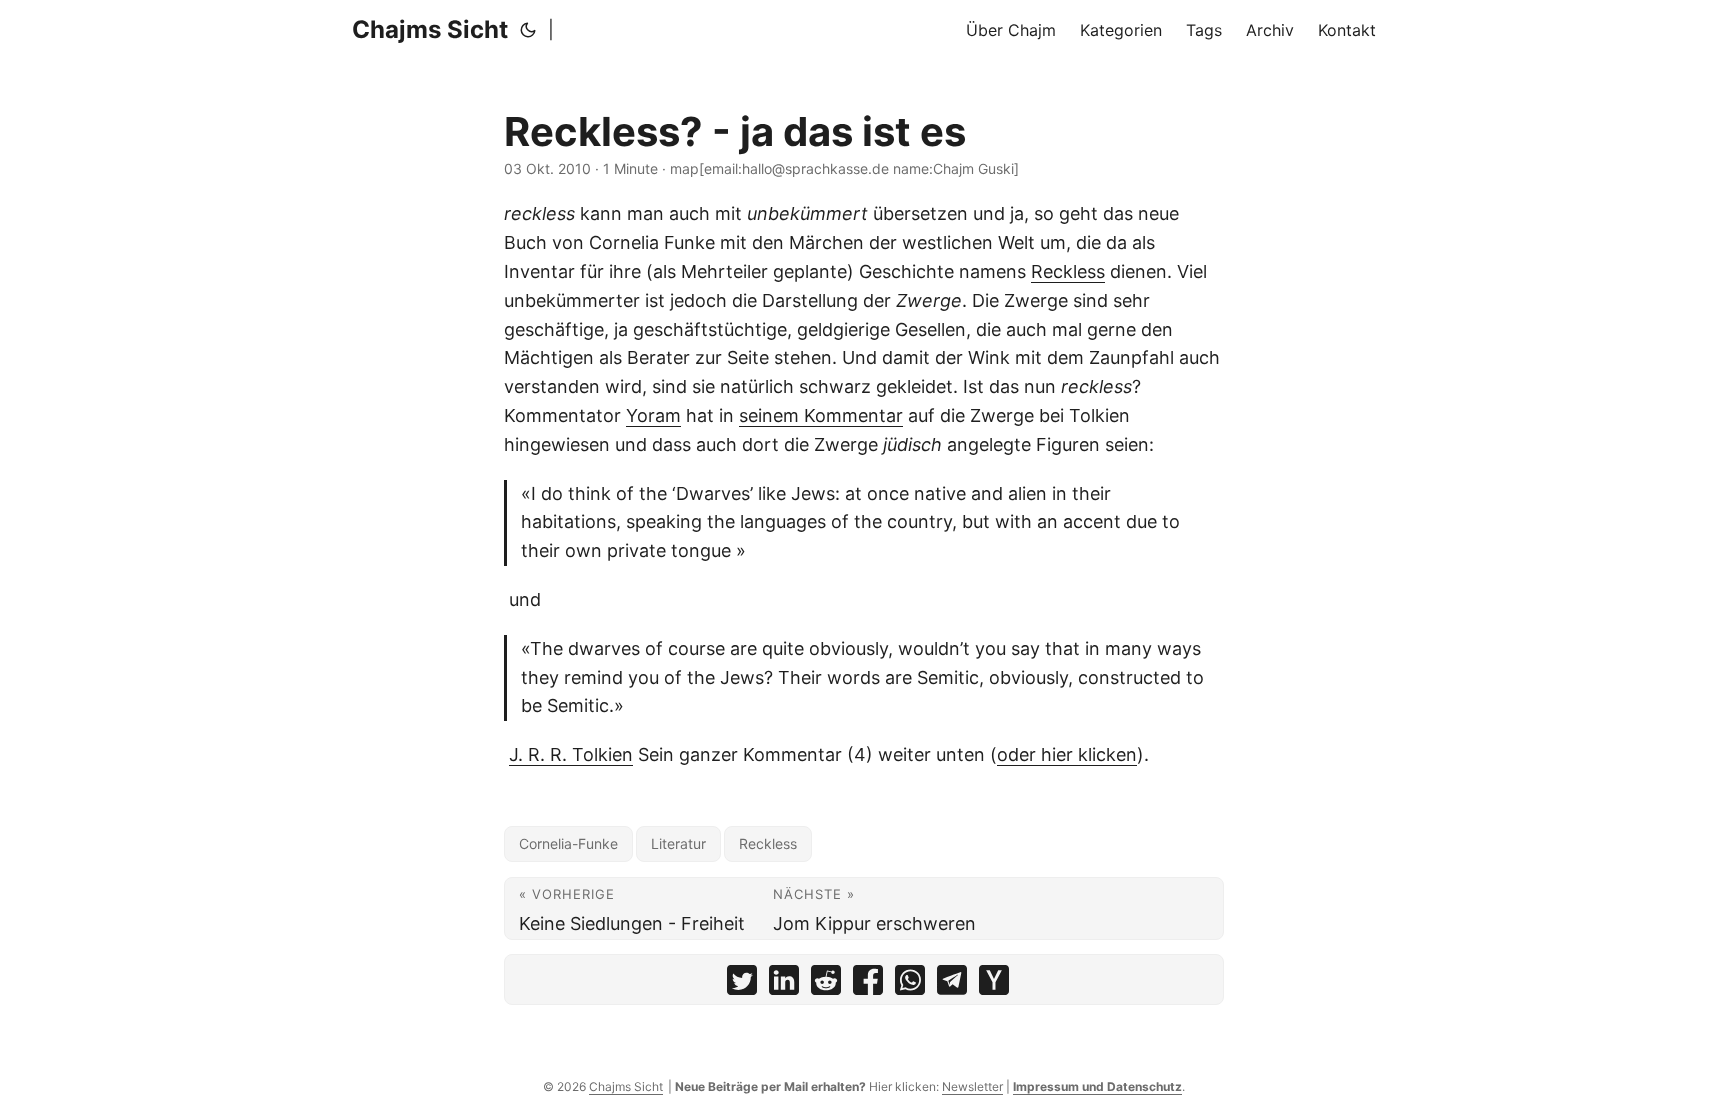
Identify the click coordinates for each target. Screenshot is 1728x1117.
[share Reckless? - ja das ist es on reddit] (826, 984)
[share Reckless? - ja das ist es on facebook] (868, 984)
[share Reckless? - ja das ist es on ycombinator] (994, 984)
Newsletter (972, 1086)
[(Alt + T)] (528, 30)
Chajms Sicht (430, 29)
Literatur (678, 843)
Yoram (653, 415)
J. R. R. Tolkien (571, 754)
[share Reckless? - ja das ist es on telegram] (952, 984)
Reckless (1068, 271)
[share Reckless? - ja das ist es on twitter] (742, 984)
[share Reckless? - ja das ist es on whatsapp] (910, 984)
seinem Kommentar (821, 415)
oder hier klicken (1067, 754)
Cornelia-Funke (568, 843)
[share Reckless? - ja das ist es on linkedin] (784, 984)
